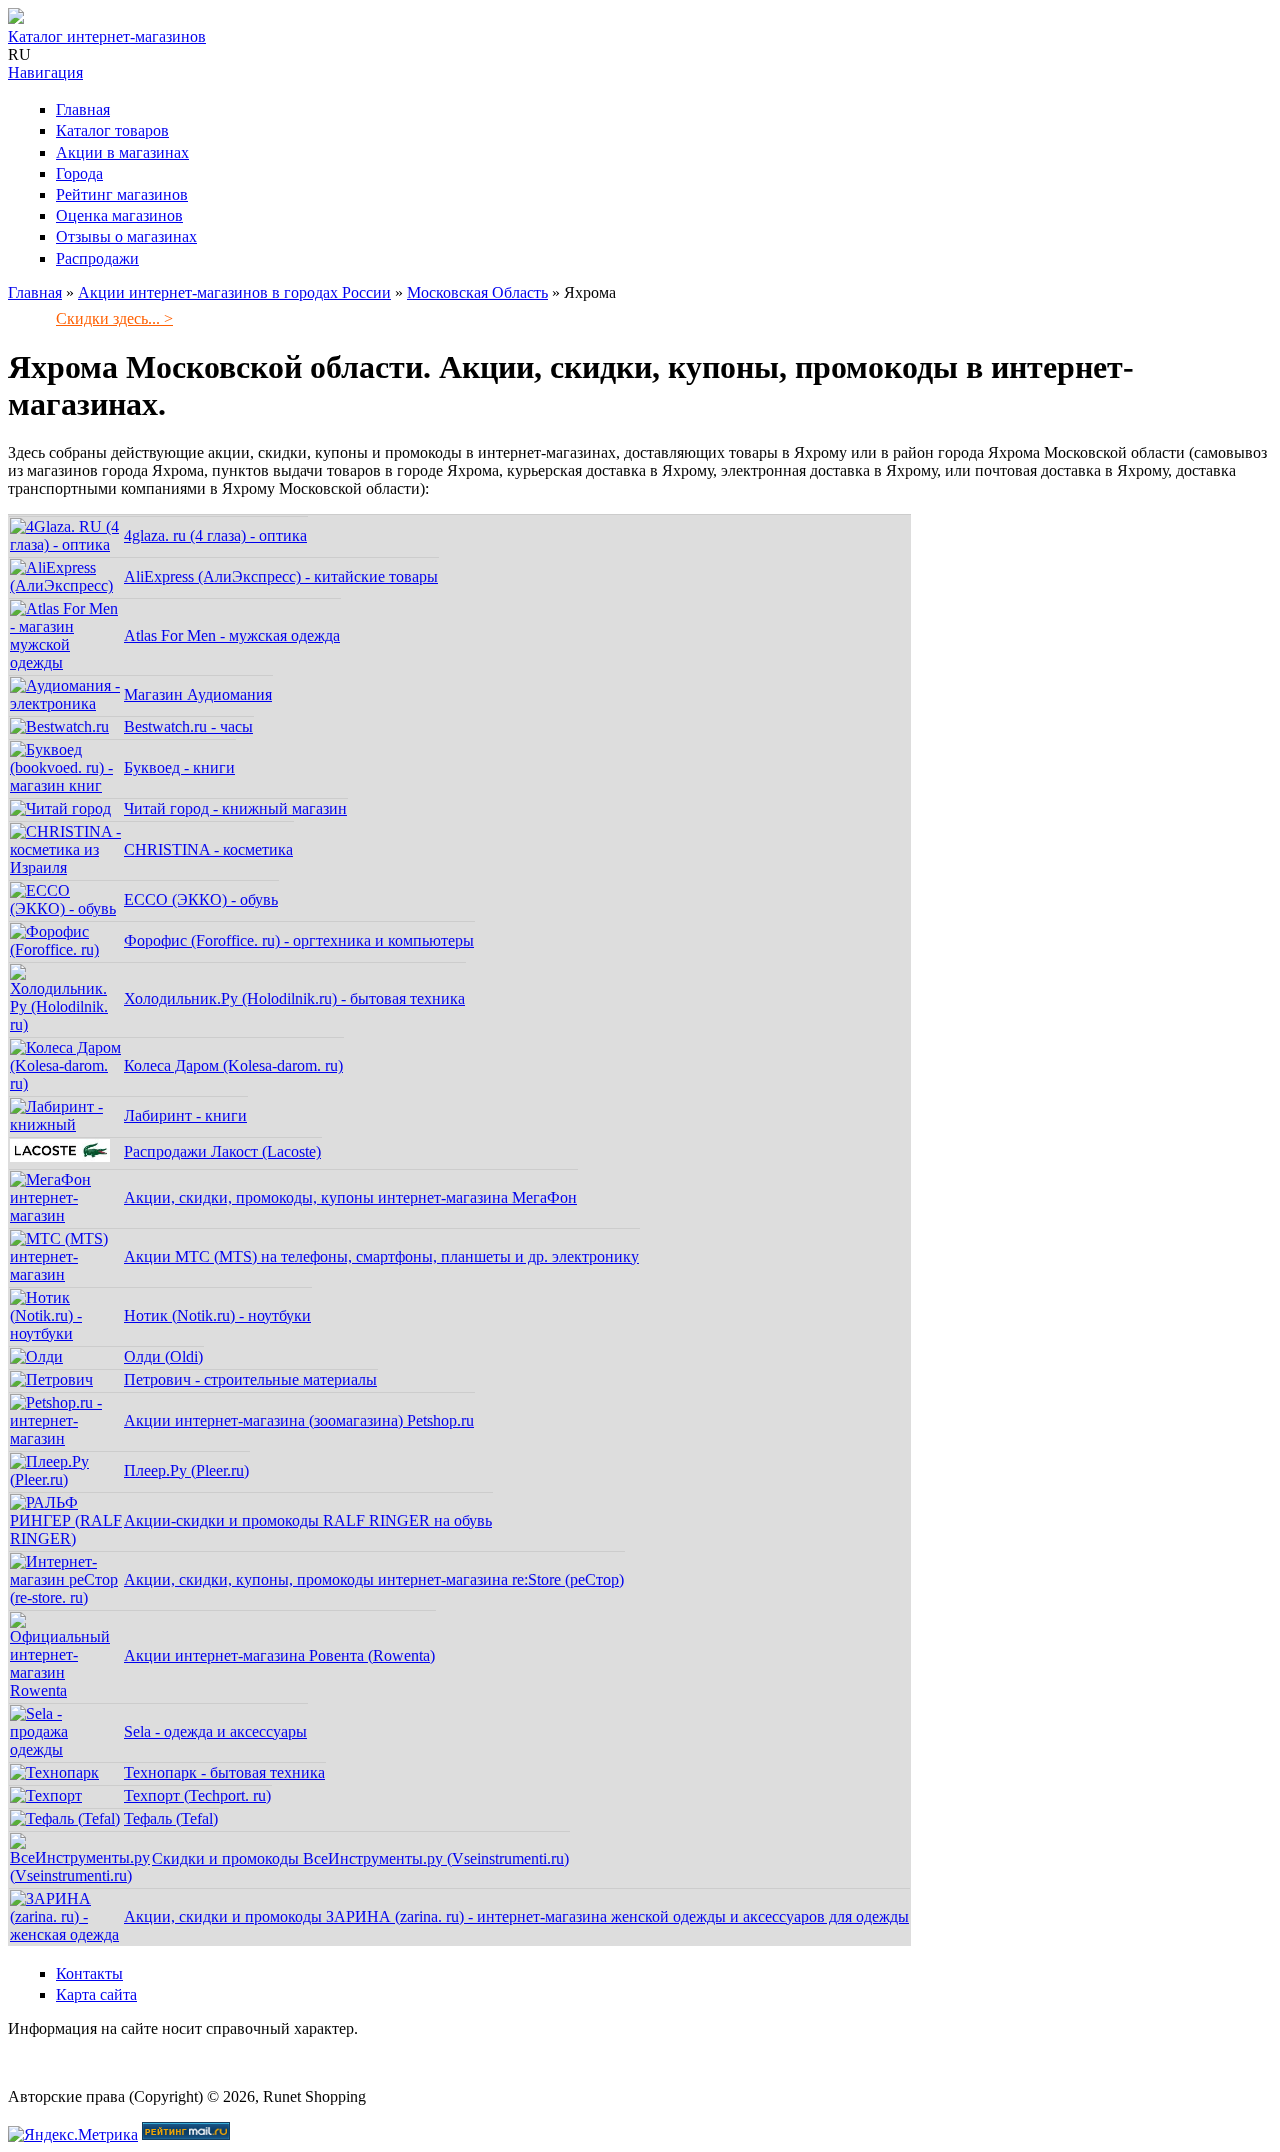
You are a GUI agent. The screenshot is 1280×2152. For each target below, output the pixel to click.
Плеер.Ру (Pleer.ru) (186, 1470)
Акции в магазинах (122, 152)
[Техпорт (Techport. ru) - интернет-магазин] (46, 1795)
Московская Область (477, 292)
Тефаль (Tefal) (171, 1818)
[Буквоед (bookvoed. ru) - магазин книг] (66, 785)
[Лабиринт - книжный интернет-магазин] (66, 1124)
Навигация (45, 72)
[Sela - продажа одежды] (66, 1749)
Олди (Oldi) (163, 1356)
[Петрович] (51, 1379)
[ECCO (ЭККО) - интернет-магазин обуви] (66, 908)
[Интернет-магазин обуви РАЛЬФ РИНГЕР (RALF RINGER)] (66, 1538)
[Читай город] (60, 808)
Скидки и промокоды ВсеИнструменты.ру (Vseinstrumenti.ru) (360, 1858)
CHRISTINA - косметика (208, 849)
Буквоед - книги (179, 767)
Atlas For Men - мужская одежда (232, 635)
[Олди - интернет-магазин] (36, 1356)
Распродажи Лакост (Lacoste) (222, 1151)
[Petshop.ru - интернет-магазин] (66, 1438)
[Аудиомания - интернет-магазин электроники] (66, 703)
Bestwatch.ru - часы (188, 726)
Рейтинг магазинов (122, 194)
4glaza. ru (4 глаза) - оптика (215, 535)
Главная (83, 109)
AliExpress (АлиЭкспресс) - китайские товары (281, 576)
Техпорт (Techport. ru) (197, 1795)
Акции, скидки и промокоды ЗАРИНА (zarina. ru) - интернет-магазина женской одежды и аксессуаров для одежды (516, 1916)
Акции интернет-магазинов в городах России (234, 292)
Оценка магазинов (119, 215)
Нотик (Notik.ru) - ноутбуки (217, 1315)
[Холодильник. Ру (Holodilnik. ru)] (66, 1024)
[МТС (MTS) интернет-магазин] (66, 1274)
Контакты (89, 1973)
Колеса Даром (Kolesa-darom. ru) (233, 1065)
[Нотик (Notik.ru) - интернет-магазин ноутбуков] (66, 1333)
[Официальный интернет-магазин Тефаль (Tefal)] (65, 1818)
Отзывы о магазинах (126, 236)
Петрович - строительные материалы (250, 1379)
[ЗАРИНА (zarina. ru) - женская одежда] (66, 1934)
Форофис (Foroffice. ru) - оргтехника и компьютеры (299, 940)
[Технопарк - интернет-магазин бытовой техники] (54, 1772)
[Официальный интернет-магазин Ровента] (66, 1690)
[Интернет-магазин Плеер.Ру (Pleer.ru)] (66, 1479)
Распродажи (97, 258)
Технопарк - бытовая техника (224, 1772)
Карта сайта (96, 1994)
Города (79, 173)
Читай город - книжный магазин (235, 808)
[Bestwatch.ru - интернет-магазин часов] (59, 726)
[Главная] (16, 18)
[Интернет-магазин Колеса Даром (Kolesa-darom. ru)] (66, 1083)
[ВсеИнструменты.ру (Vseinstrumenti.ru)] (80, 1875)
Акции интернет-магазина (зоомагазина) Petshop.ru (299, 1420)
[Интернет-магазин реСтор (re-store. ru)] (66, 1597)
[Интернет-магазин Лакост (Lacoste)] (60, 1156)
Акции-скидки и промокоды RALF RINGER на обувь (308, 1520)
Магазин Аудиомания (198, 694)
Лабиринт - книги (185, 1115)
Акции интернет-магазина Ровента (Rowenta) (279, 1655)
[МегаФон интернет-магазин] (66, 1215)
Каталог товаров (112, 130)
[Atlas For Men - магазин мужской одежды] (66, 662)
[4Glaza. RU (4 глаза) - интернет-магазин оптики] (66, 544)
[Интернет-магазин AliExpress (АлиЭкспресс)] (66, 585)
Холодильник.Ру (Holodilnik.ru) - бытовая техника (294, 998)
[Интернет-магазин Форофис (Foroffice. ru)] (66, 949)
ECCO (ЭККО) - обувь (201, 899)
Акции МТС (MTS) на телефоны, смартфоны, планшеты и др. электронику (381, 1256)
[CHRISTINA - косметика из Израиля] (66, 867)
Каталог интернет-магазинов (107, 36)
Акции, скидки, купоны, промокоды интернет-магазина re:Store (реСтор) (374, 1579)
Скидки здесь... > (114, 318)
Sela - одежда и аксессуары (215, 1731)
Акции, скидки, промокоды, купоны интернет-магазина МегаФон (350, 1197)
